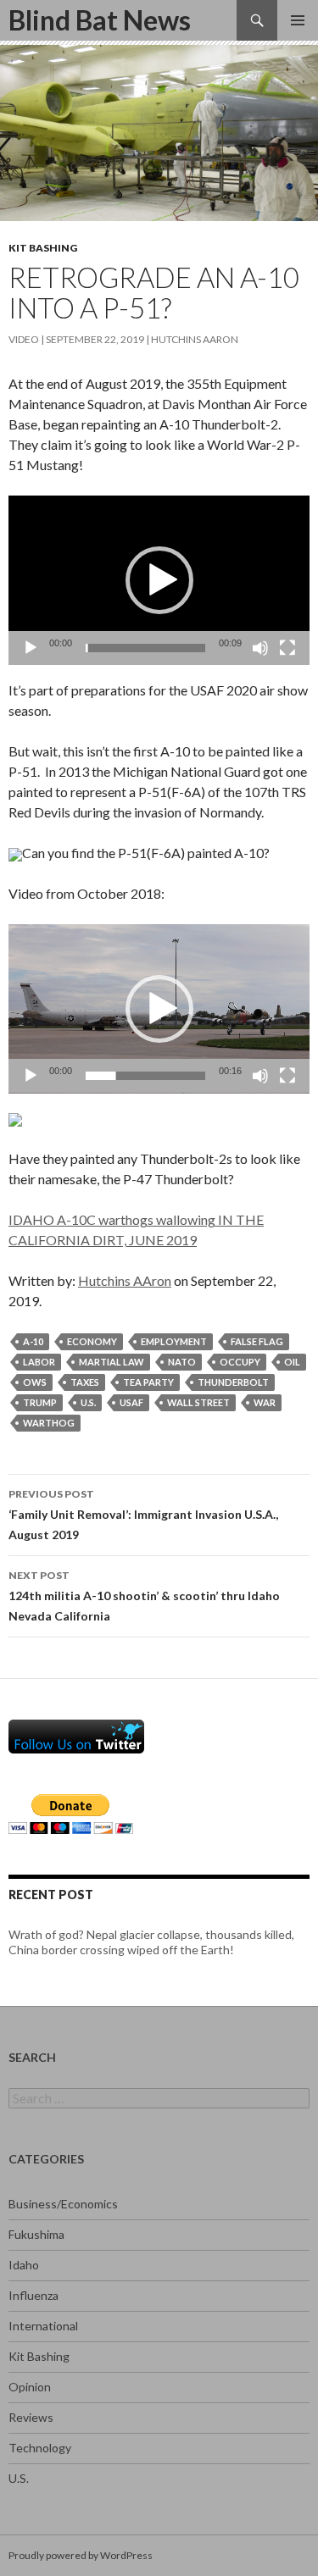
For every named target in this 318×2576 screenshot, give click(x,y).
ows (35, 1382)
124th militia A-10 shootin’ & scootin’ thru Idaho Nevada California (144, 1596)
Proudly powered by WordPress (81, 2555)
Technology (40, 2448)
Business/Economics (63, 2204)
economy (92, 1341)
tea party (148, 1382)
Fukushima (36, 2234)
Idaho (24, 2265)
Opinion (30, 2387)
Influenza (33, 2295)
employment (174, 1341)
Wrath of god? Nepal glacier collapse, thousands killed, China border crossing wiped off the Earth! (151, 1942)
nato (182, 1362)
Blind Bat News (100, 20)
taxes (85, 1382)
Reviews (31, 2417)
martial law (112, 1362)
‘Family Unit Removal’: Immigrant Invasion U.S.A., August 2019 (143, 1515)
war (265, 1402)
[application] (159, 580)
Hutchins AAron (195, 339)
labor (39, 1362)
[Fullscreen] (287, 648)
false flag (257, 1341)
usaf (131, 1402)
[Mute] (260, 648)
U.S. (19, 2478)
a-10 (33, 1341)
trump (40, 1402)
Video (24, 339)
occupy (240, 1362)
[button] (159, 580)
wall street (198, 1402)
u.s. (88, 1402)
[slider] (145, 648)
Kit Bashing (43, 248)
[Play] (31, 648)
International (43, 2326)
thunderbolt (233, 1382)
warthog (49, 1423)
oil (292, 1362)
